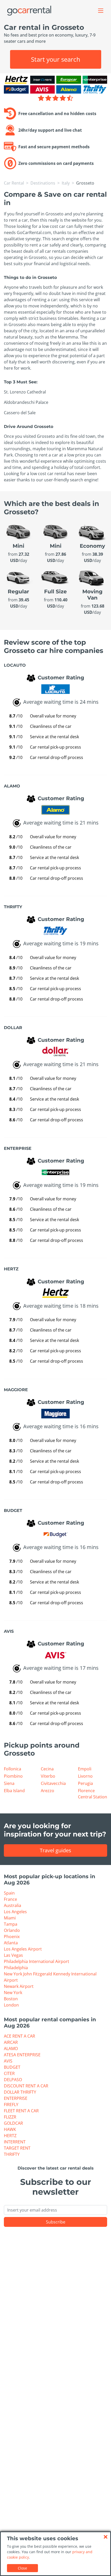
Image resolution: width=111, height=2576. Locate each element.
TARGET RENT (17, 2148)
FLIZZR (10, 2117)
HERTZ (10, 2136)
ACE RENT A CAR (19, 2036)
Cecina (47, 1769)
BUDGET (12, 2067)
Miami (10, 1918)
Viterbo (48, 1776)
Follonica (13, 1769)
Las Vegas (13, 1955)
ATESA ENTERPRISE (22, 2055)
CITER (9, 2073)
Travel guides (55, 1850)
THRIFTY (12, 2154)
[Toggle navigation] (101, 11)
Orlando (12, 1930)
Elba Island (14, 1791)
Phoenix (12, 1937)
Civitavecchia (53, 1783)
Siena (9, 1783)
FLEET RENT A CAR (21, 2111)
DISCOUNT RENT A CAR (26, 2086)
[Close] (106, 2537)
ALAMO (11, 2049)
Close (22, 2568)
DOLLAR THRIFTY (20, 2092)
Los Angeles (15, 1912)
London (11, 2005)
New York (13, 1993)
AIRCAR (11, 2042)
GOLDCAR (13, 2123)
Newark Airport (19, 1986)
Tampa (11, 1924)
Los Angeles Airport (23, 1949)
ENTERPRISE (16, 2098)
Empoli (85, 1769)
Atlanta (11, 1943)
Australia (13, 1905)
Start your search (56, 59)
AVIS (8, 2061)
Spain (9, 1893)
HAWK (10, 2129)
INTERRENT (15, 2142)
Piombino (13, 1776)
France (10, 1899)
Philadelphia (16, 1968)
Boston (11, 1999)
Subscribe (56, 2222)
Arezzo (47, 1791)
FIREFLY (11, 2105)
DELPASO (13, 2080)
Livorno (85, 1776)
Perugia (85, 1783)
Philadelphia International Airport (37, 1961)
